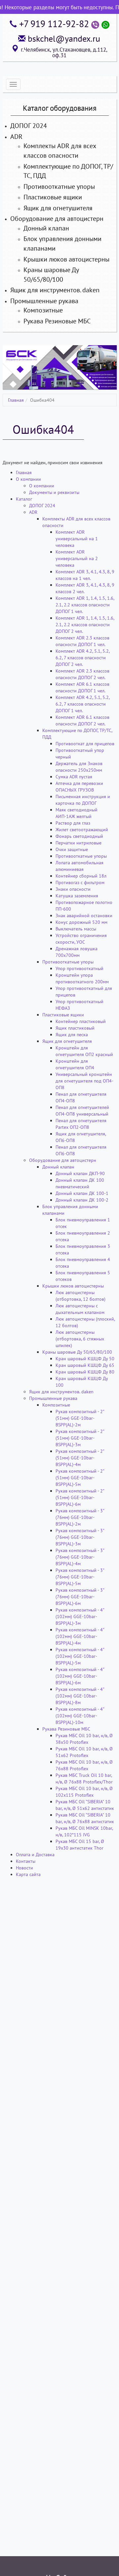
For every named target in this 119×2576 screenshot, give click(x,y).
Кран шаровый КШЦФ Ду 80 (85, 1372)
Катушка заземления (77, 896)
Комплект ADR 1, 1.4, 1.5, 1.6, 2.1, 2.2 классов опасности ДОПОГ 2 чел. (85, 625)
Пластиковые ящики (53, 197)
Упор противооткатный (79, 968)
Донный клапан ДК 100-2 (82, 1200)
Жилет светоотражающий (82, 830)
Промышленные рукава (44, 301)
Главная (16, 400)
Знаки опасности (73, 889)
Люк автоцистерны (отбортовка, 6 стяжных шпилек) (80, 1339)
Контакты (26, 1861)
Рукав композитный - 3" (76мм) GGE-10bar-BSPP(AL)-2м (80, 1517)
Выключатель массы (76, 929)
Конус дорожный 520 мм (81, 922)
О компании (28, 479)
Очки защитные (72, 849)
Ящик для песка (72, 1035)
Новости (24, 1868)
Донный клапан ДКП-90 (80, 1173)
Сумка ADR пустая (74, 777)
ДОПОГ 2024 (29, 126)
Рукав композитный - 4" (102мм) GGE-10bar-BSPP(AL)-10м (80, 1716)
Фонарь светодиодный (79, 836)
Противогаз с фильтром (80, 882)
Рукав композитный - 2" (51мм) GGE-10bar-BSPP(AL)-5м (80, 1478)
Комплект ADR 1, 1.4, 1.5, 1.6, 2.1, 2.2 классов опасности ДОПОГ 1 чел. (85, 605)
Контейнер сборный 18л (81, 876)
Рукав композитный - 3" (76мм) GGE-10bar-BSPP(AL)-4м (80, 1557)
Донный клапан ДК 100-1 (82, 1193)
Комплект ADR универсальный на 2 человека (77, 558)
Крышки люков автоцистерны (66, 259)
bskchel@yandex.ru (64, 39)
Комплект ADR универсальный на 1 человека (77, 539)
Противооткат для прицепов (85, 744)
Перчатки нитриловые (79, 843)
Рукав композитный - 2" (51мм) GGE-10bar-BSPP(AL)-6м (80, 1497)
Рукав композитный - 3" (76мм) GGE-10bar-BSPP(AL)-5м (80, 1577)
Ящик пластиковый (75, 1028)
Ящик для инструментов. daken (55, 290)
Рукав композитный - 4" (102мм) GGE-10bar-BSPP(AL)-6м (80, 1676)
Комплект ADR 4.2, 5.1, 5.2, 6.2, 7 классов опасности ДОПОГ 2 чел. (82, 658)
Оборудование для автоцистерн (57, 219)
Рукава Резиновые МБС (57, 321)
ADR (16, 137)
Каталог (24, 499)
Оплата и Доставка (35, 1855)
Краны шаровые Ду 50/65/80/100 (77, 1352)
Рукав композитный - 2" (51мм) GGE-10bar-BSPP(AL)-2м (80, 1418)
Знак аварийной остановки (84, 916)
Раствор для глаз (73, 823)
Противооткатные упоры (59, 186)
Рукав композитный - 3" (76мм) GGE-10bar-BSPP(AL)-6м (80, 1597)
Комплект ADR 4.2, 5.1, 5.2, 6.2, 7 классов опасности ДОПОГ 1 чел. (82, 704)
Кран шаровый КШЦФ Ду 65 (85, 1365)
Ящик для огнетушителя (58, 208)
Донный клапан (46, 228)
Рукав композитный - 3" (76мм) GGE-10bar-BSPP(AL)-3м (80, 1537)
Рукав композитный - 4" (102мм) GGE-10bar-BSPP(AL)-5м (80, 1656)
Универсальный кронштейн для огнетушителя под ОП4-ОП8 (84, 1081)
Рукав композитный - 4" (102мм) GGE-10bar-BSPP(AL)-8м (80, 1696)
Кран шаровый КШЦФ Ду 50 (85, 1359)
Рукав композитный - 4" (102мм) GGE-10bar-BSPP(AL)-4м (80, 1636)
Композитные (43, 310)
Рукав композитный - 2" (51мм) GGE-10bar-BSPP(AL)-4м (80, 1458)
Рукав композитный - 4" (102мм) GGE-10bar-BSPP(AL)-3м (80, 1616)
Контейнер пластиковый (81, 1021)
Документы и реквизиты (54, 492)
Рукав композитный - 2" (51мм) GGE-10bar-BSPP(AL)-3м (80, 1438)
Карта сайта (28, 1874)
